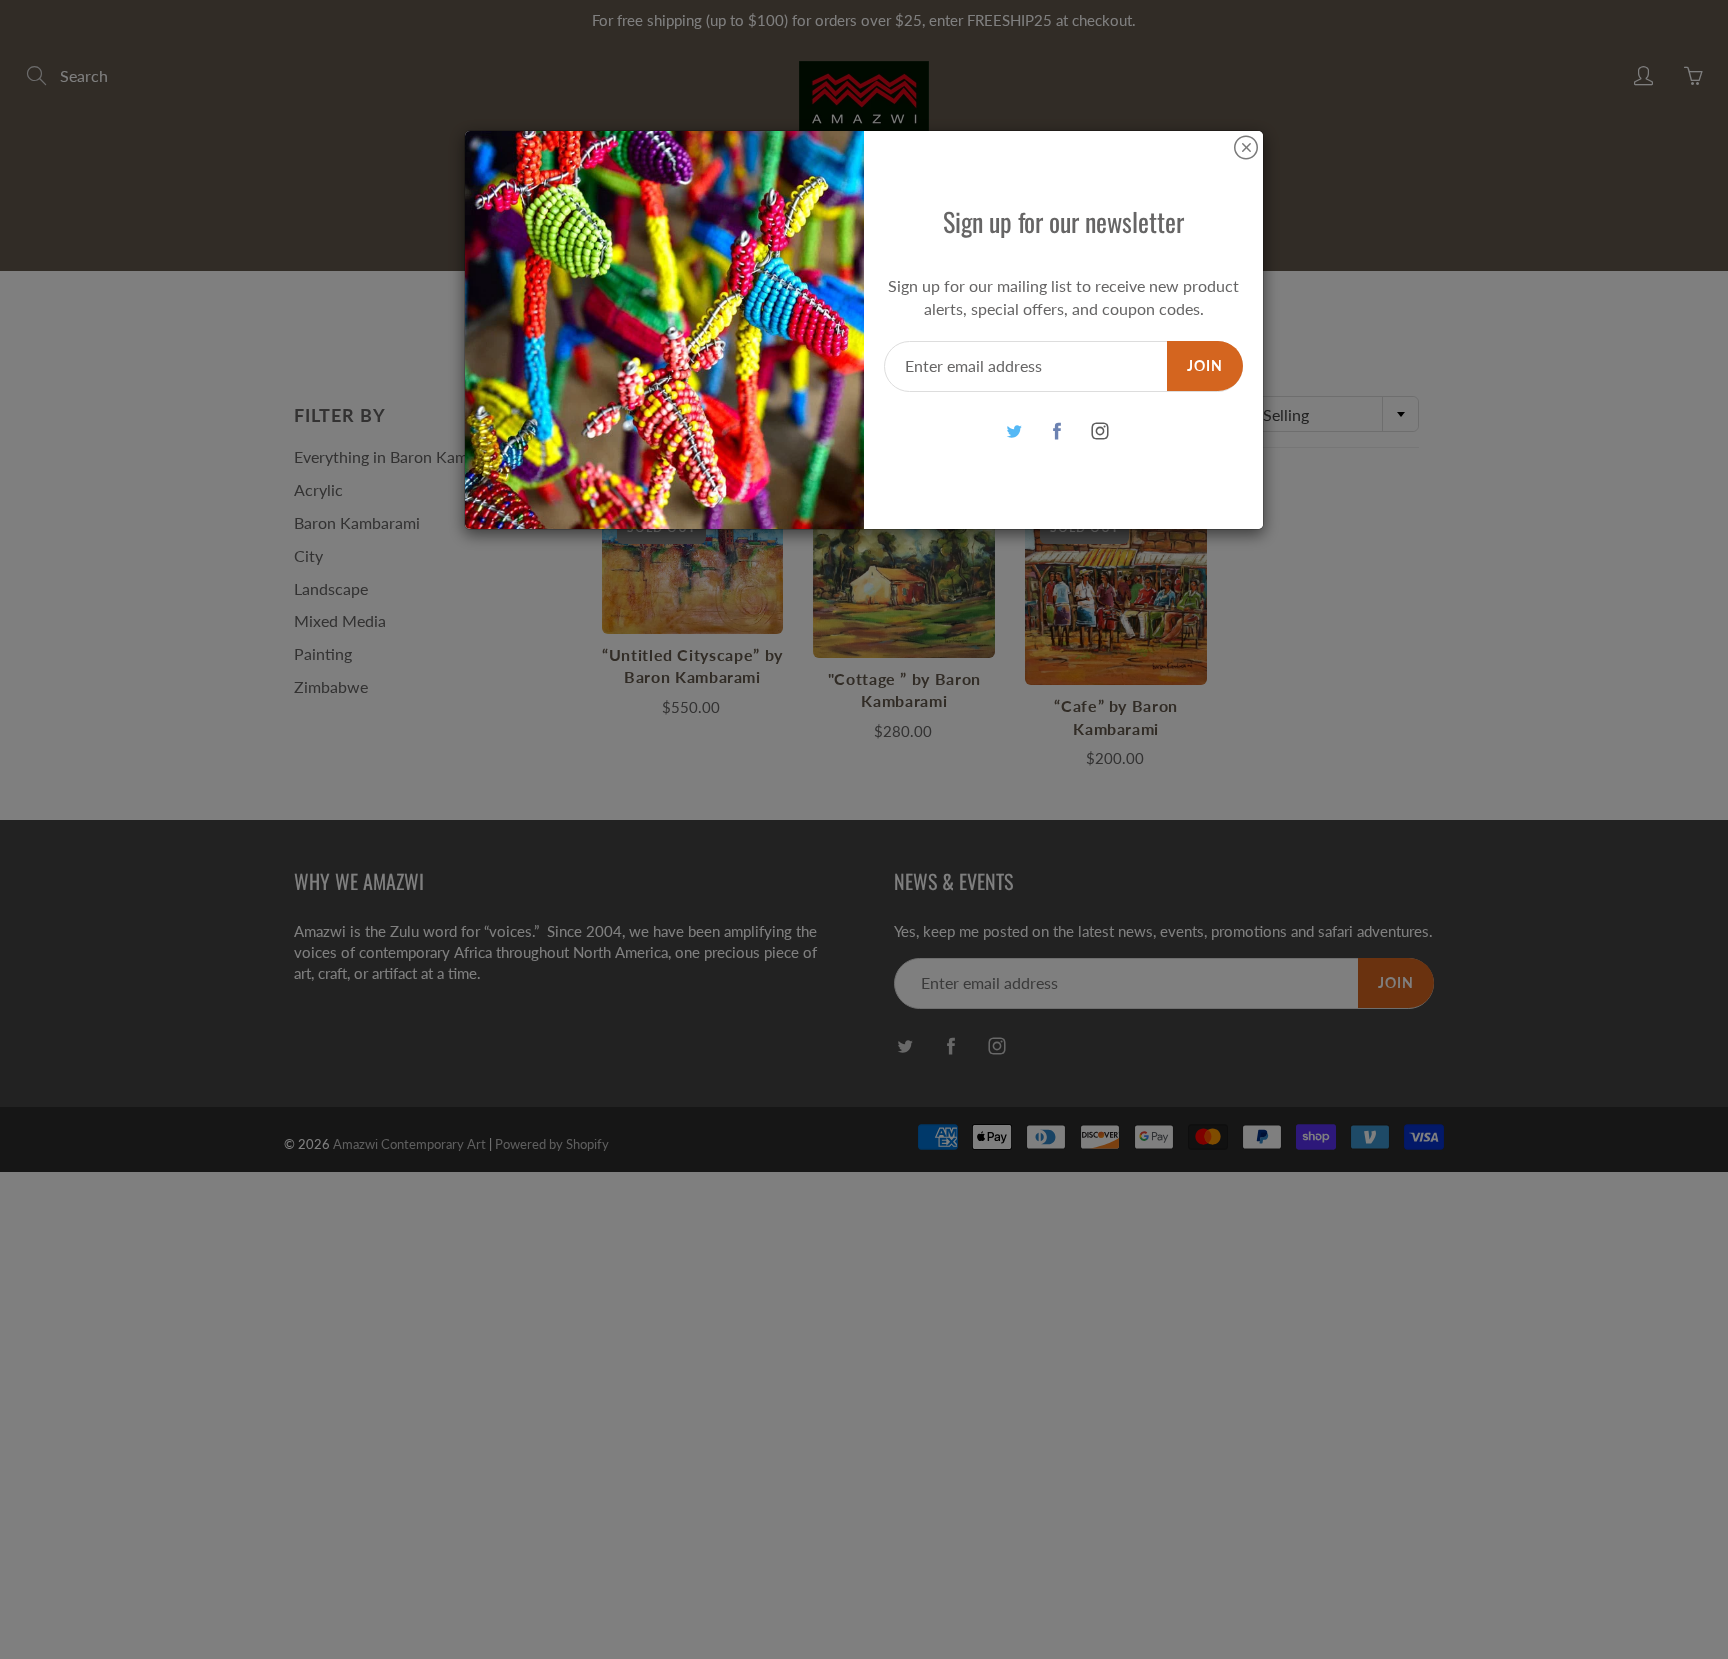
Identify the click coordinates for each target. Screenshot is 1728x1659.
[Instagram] (1099, 431)
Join (1205, 365)
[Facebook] (1056, 431)
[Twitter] (1013, 431)
